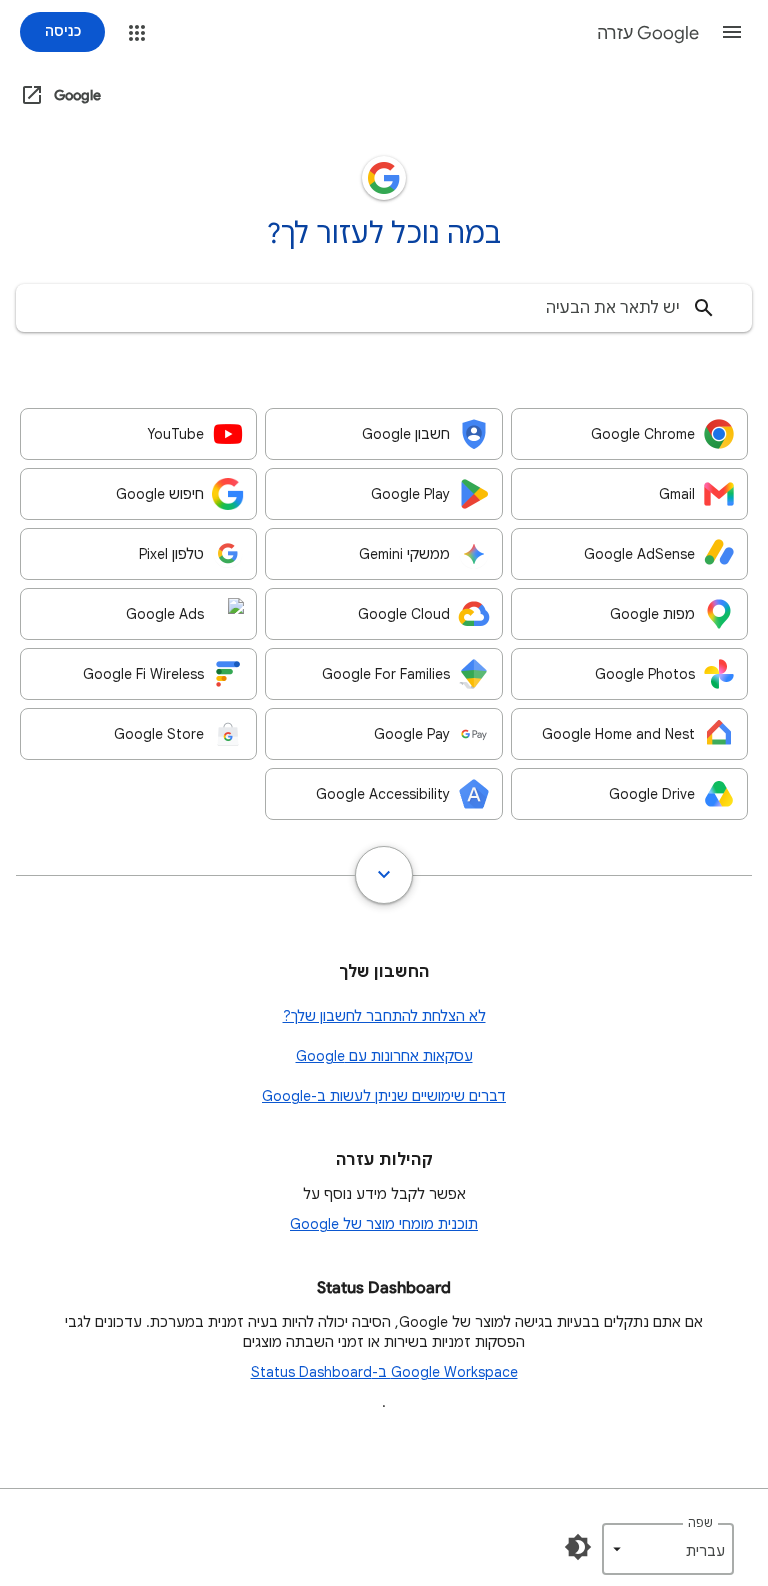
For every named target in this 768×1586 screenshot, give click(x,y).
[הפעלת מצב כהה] (578, 1547)
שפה (700, 1522)
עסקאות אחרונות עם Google (384, 1056)
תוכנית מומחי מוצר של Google (384, 1224)
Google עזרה (648, 33)
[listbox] (668, 1549)
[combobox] (384, 308)
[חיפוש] (704, 308)
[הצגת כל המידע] (384, 875)
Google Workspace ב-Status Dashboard (384, 1372)
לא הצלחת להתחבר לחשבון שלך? (384, 1016)
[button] (732, 32)
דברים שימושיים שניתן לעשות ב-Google (384, 1096)
